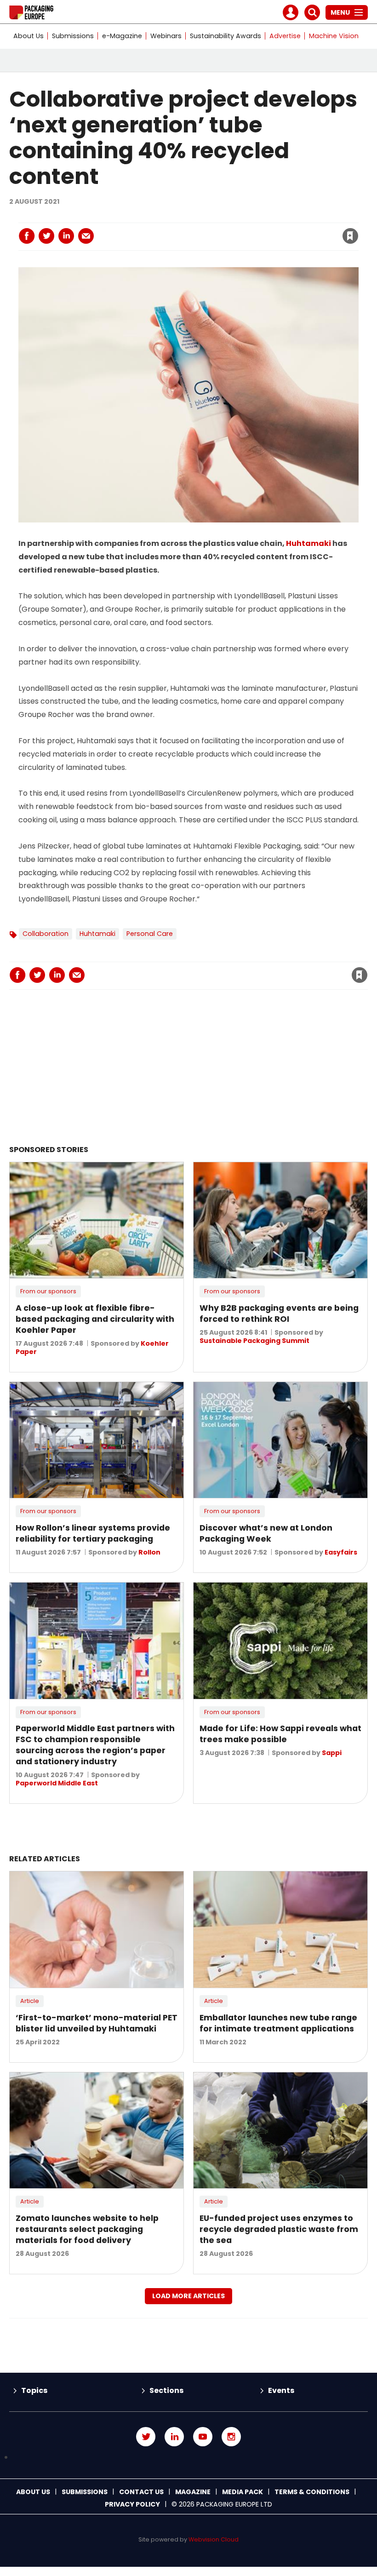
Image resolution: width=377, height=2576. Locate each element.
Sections (166, 2390)
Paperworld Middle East (57, 1783)
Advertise (285, 36)
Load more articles (188, 2296)
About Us (29, 36)
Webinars (166, 36)
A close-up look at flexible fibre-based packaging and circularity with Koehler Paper (95, 1319)
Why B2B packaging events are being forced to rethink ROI (279, 1314)
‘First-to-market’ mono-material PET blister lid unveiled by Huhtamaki (97, 2023)
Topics (34, 2390)
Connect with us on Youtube (203, 2437)
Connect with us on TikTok (188, 2458)
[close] (277, 230)
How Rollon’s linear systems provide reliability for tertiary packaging (93, 1533)
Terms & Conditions (312, 2492)
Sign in (226, 217)
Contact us (141, 2492)
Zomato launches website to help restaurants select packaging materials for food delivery (87, 2229)
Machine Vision (334, 36)
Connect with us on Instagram (231, 2437)
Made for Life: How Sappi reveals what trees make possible (280, 1734)
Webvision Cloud (214, 2539)
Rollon (149, 1552)
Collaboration (46, 934)
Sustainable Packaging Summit (254, 1341)
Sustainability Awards (226, 36)
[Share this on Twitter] (46, 236)
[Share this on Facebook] (27, 236)
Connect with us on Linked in (174, 2437)
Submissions (73, 36)
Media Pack (243, 2492)
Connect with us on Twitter (146, 2437)
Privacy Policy (132, 2504)
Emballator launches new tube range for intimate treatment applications (278, 2023)
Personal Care (150, 934)
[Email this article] (86, 236)
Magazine (193, 2492)
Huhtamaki (308, 543)
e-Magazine (122, 36)
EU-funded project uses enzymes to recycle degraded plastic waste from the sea (279, 2229)
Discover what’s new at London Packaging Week (266, 1533)
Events (281, 2390)
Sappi (332, 1753)
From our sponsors (48, 1291)
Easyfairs (341, 1552)
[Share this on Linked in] (66, 236)
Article (30, 2001)
